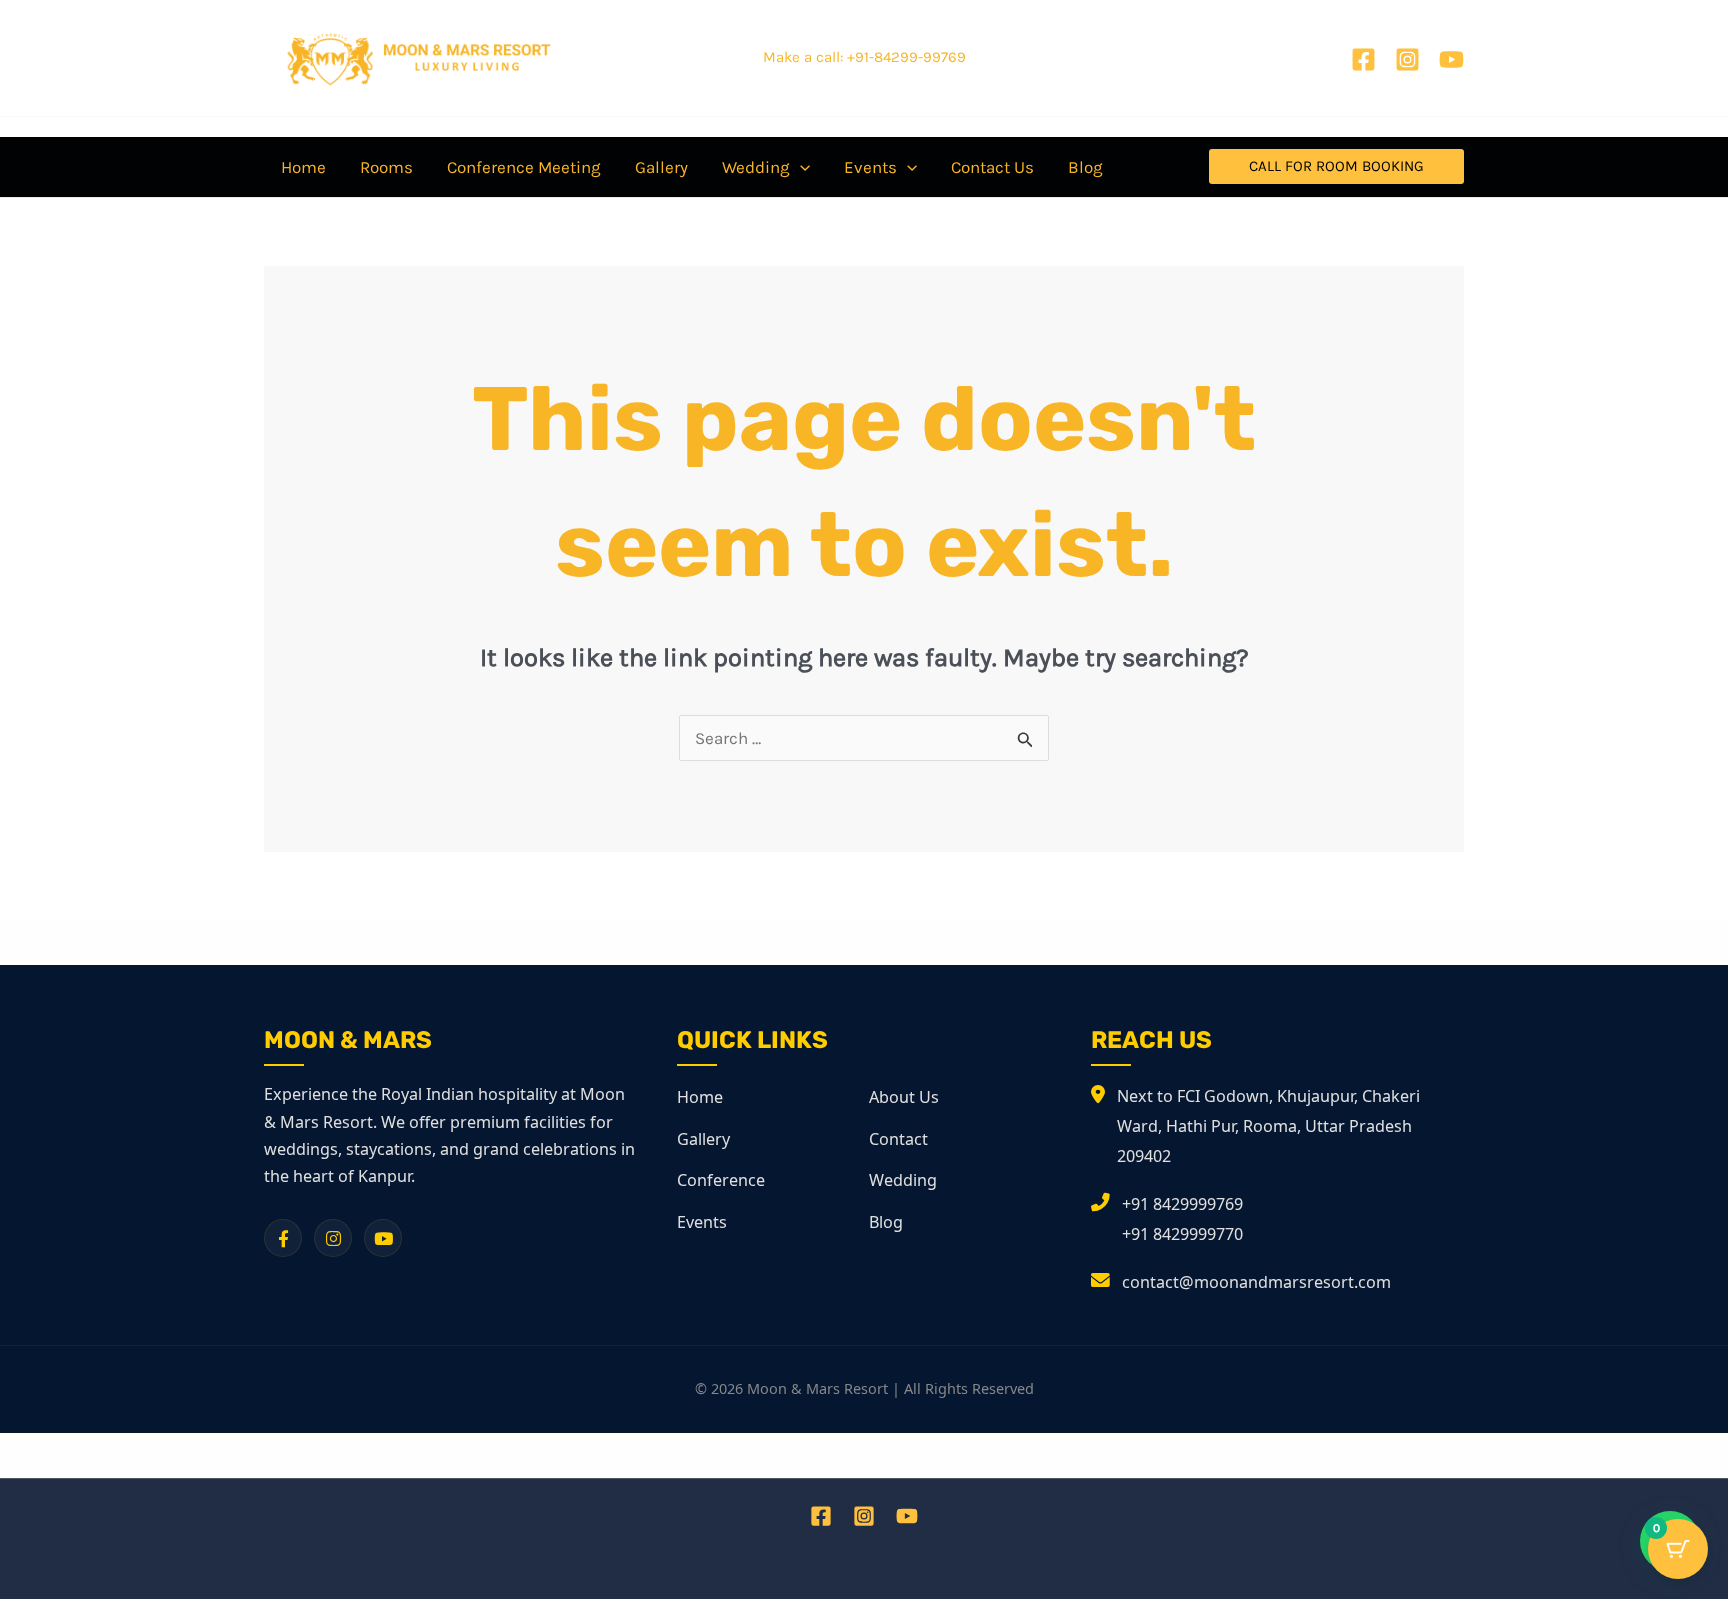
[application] (800, 167)
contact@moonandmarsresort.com (1256, 1282)
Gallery (703, 1139)
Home (700, 1097)
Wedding (903, 1180)
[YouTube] (1451, 59)
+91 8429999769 (1182, 1204)
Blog (886, 1222)
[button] (1336, 166)
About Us (904, 1097)
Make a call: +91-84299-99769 (864, 57)
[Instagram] (1407, 59)
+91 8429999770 (1182, 1234)
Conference (721, 1180)
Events (702, 1222)
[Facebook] (1363, 59)
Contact (898, 1139)
